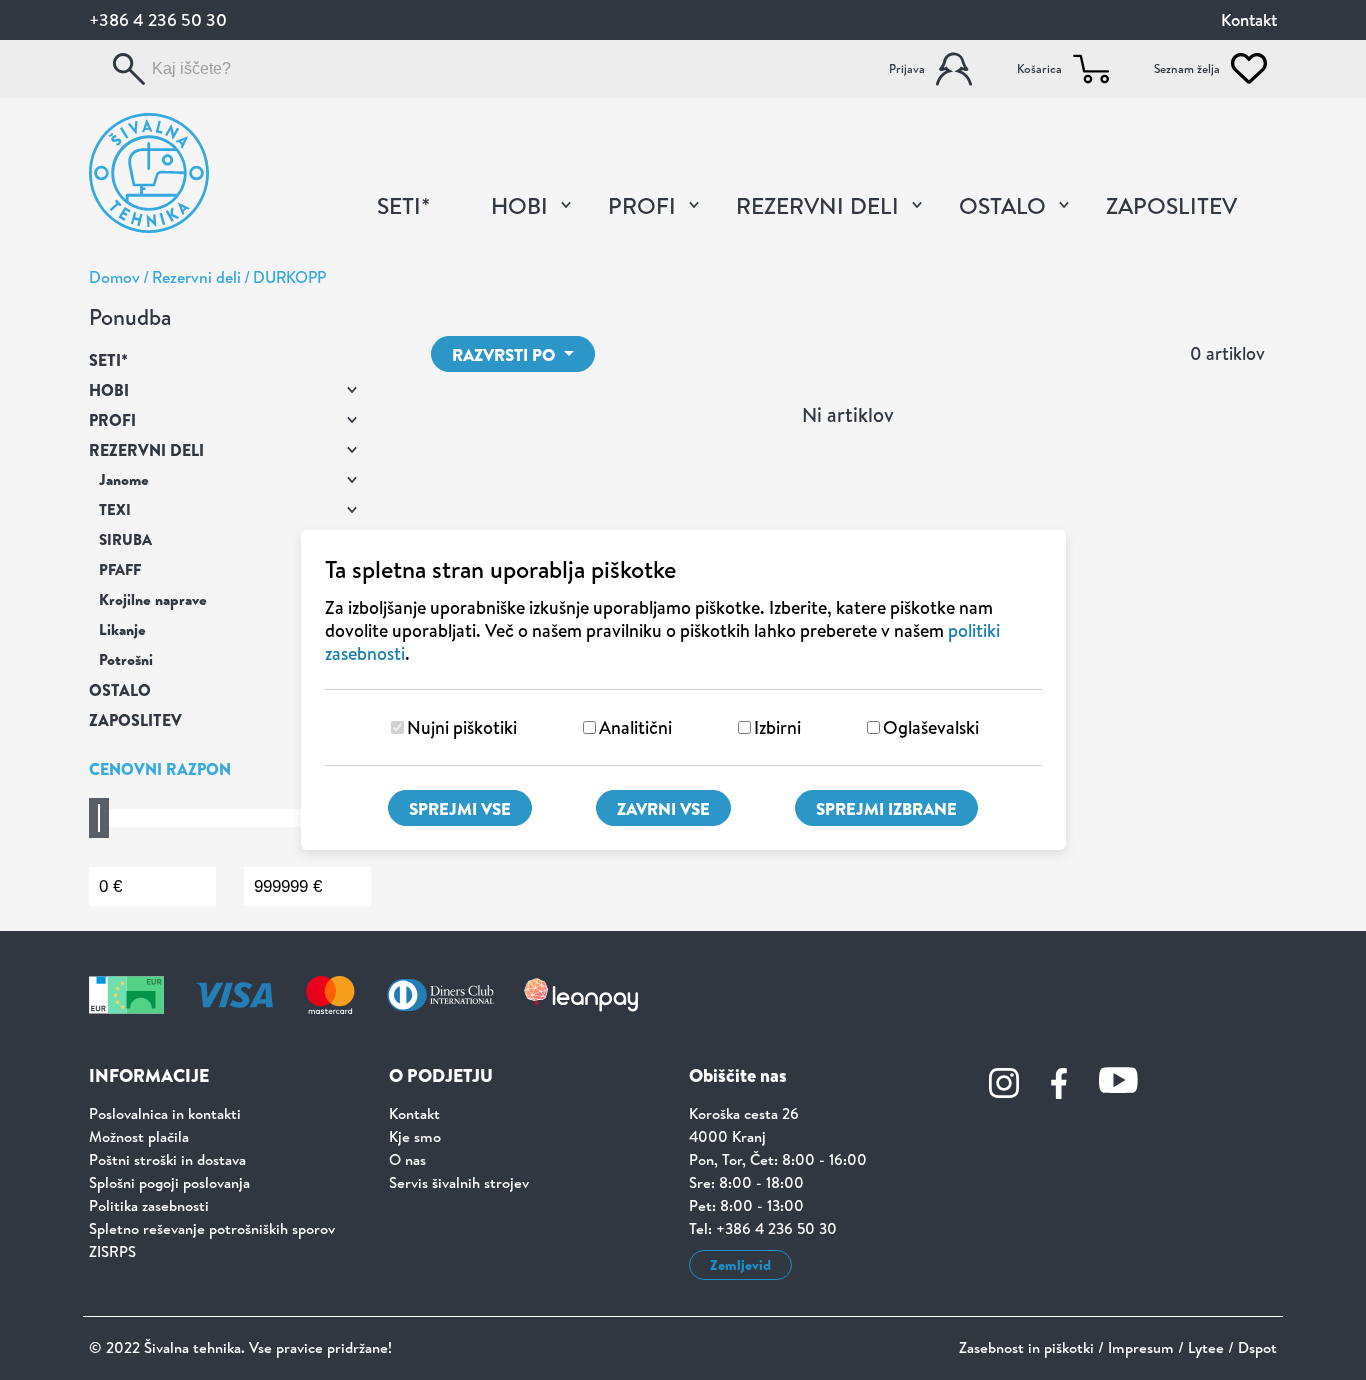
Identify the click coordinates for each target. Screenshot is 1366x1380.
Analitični (635, 727)
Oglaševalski (931, 727)
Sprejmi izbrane (886, 808)
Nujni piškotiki (462, 727)
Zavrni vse (663, 808)
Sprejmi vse (460, 808)
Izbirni (777, 727)
